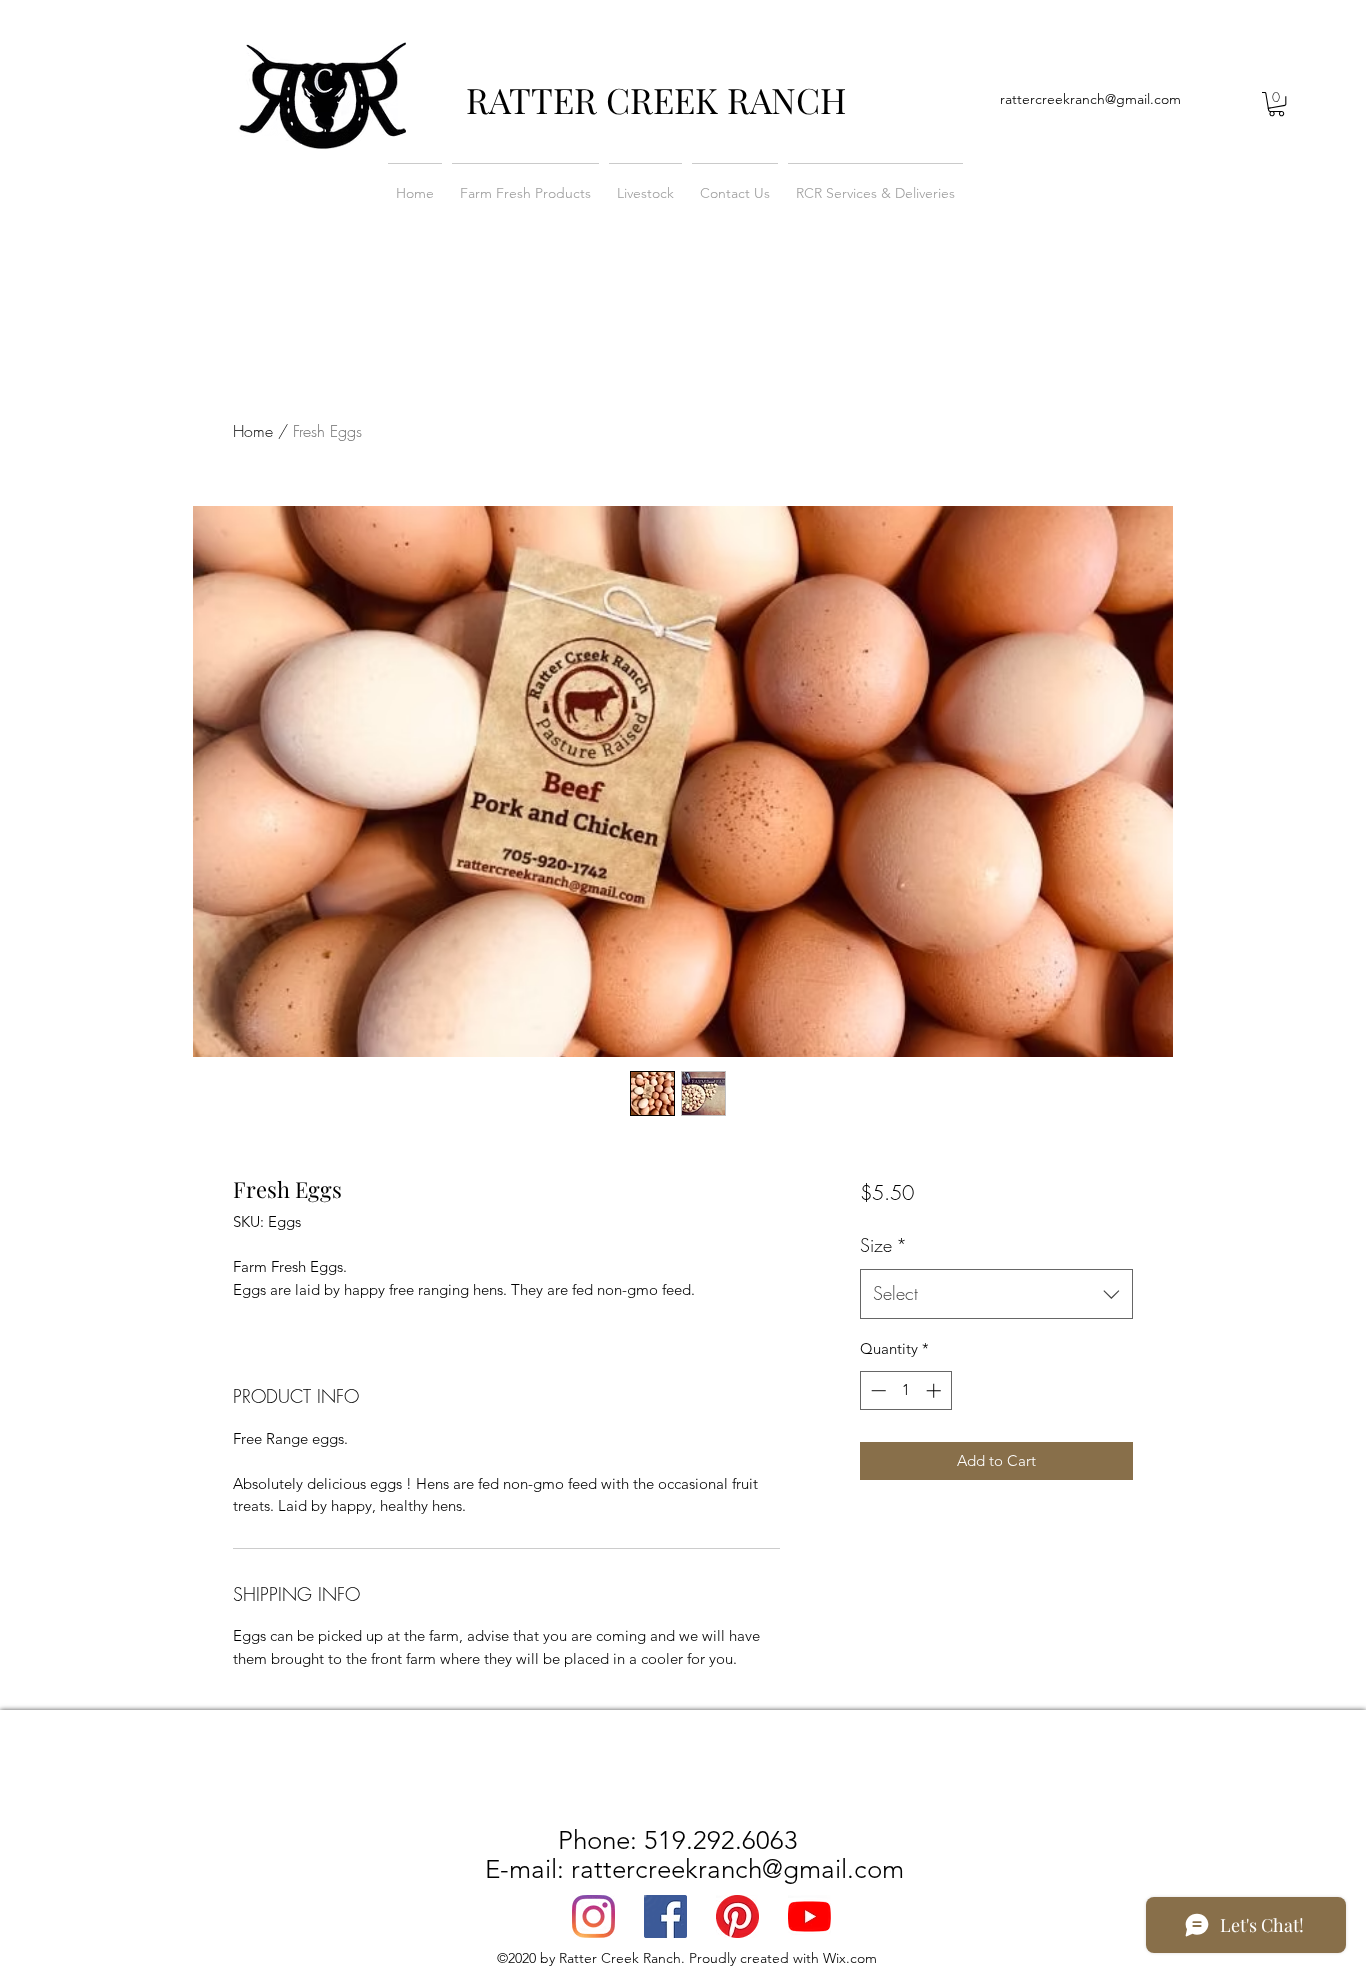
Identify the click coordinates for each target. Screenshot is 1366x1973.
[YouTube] (809, 1916)
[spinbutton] (905, 1390)
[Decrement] (876, 1390)
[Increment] (935, 1390)
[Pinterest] (737, 1916)
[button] (1276, 104)
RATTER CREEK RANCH (656, 99)
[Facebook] (665, 1916)
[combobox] (996, 1294)
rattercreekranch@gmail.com (1090, 99)
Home (253, 431)
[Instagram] (593, 1916)
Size (883, 1245)
